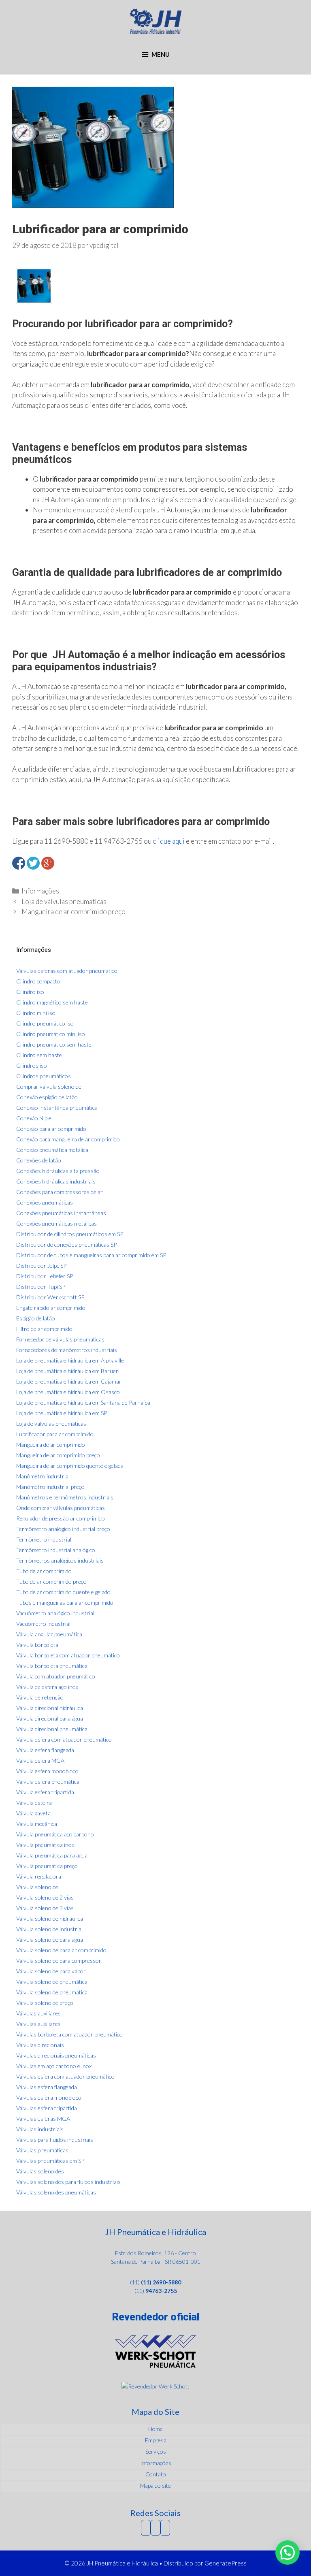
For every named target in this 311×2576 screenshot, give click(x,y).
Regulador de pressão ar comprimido (61, 1518)
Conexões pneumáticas (45, 1202)
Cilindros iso (32, 1065)
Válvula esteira (34, 1803)
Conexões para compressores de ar (60, 1192)
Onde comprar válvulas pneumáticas (61, 1508)
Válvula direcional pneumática (52, 1729)
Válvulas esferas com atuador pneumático (67, 971)
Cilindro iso (30, 992)
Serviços (156, 2451)
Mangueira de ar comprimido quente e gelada (70, 1466)
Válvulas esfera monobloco (49, 2097)
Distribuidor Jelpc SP (41, 1266)
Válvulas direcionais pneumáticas (56, 2055)
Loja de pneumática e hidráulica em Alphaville (70, 1360)
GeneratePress (226, 2563)
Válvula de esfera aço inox (47, 1687)
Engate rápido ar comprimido (51, 1308)
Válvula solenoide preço (45, 2003)
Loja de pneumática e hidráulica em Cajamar (69, 1381)
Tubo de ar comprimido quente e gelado (63, 1592)
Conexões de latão (39, 1160)
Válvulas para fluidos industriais (55, 2140)
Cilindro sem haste (39, 1055)
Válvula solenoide (37, 1887)
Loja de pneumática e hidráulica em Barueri (68, 1371)
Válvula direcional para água (50, 1718)
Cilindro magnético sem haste (52, 1002)
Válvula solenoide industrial (49, 1929)
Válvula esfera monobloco (47, 1771)
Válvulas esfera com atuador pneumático (65, 2076)
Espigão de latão (36, 1318)
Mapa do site (155, 2485)
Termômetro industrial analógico (56, 1550)
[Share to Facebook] (19, 863)
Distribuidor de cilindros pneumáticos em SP (70, 1234)
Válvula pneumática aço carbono (55, 1834)
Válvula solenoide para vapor (51, 1971)
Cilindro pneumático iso (45, 1023)
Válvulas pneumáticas (42, 2150)
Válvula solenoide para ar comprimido (61, 1950)
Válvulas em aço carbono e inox (54, 2066)
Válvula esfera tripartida (45, 1792)
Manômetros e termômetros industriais (65, 1497)
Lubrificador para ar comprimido (55, 1434)
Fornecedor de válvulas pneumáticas (60, 1339)
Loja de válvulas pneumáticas (64, 901)
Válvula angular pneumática (49, 1634)
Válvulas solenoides (40, 2171)
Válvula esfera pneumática (48, 1782)
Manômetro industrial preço (50, 1487)
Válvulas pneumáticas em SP (50, 2161)
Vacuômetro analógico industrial (55, 1613)
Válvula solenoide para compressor (59, 1961)
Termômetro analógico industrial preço (63, 1529)
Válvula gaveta (33, 1813)
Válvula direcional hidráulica (50, 1708)
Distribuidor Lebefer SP (45, 1276)
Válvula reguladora (39, 1876)
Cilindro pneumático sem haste (54, 1044)
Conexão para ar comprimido (51, 1129)
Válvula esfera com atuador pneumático (64, 1739)
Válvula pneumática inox (45, 1845)
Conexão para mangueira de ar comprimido (68, 1139)
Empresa (156, 2440)
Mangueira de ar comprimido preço (73, 912)
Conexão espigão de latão (47, 1097)
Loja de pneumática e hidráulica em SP (62, 1413)
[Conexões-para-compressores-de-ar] (34, 286)
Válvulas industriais (40, 2129)
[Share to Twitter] (33, 863)
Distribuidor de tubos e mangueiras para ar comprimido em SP (91, 1255)
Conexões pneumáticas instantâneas (61, 1213)
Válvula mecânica (37, 1824)
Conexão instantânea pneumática (57, 1108)
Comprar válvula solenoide (49, 1086)
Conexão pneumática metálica (52, 1150)
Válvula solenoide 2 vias (45, 1897)
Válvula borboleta (37, 1645)
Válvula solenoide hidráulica (50, 1918)
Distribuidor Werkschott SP (50, 1297)
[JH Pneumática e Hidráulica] (156, 20)
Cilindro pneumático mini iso (51, 1034)
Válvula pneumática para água (52, 1855)
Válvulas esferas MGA (43, 2119)
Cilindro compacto (38, 981)
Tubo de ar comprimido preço (51, 1581)
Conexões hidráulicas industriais (56, 1181)
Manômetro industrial (43, 1476)
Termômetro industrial (44, 1539)
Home (155, 2429)
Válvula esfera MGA (40, 1760)
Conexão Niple (34, 1118)
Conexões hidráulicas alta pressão (58, 1171)
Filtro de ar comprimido (44, 1329)
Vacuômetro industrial (43, 1624)
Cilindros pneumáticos (44, 1076)
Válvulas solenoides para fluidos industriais (68, 2182)
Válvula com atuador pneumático (56, 1676)
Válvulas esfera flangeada (47, 2087)
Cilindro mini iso (36, 1013)
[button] (288, 2553)
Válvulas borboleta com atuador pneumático (69, 2034)
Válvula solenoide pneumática (52, 1982)
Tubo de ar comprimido (44, 1571)
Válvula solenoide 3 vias (45, 1908)
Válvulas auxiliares (38, 2013)
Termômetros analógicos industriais (60, 1560)
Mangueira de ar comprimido (51, 1445)
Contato (156, 2474)
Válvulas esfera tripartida (47, 2108)
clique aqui (169, 841)
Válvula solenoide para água (50, 1939)
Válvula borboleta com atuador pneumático (68, 1655)
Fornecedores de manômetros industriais (67, 1350)
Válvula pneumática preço (47, 1866)
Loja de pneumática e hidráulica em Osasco (68, 1392)
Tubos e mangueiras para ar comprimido (65, 1603)
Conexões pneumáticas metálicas (56, 1223)
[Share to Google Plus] (48, 863)
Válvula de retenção (40, 1697)
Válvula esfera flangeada (45, 1750)
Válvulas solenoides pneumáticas (56, 2192)
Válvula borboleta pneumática (52, 1666)
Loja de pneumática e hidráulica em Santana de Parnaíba (83, 1402)
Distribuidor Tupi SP (41, 1287)
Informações (40, 891)
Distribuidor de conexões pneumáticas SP (66, 1244)
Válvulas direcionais (40, 2045)
